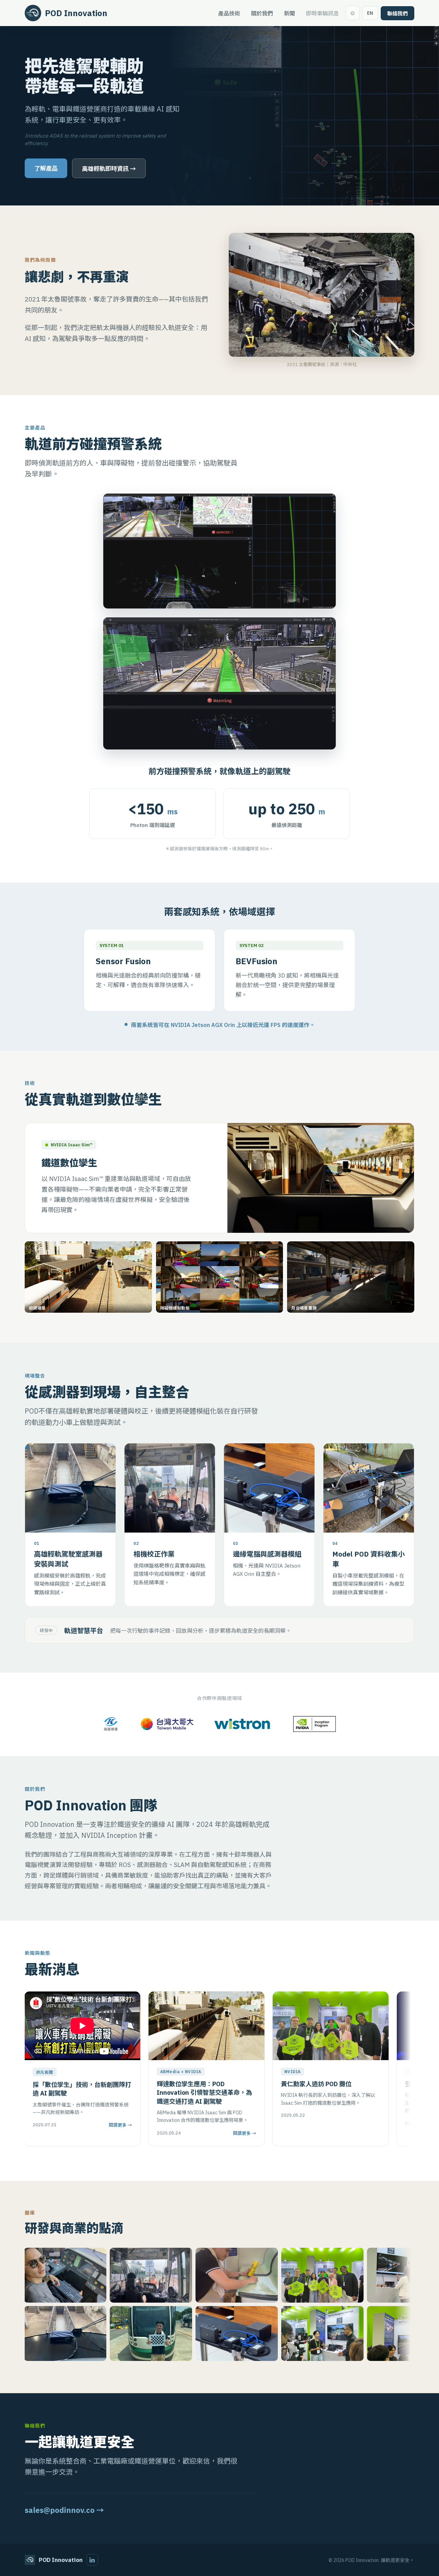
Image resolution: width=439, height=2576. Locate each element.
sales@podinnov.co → (64, 2510)
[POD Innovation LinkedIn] (92, 2560)
